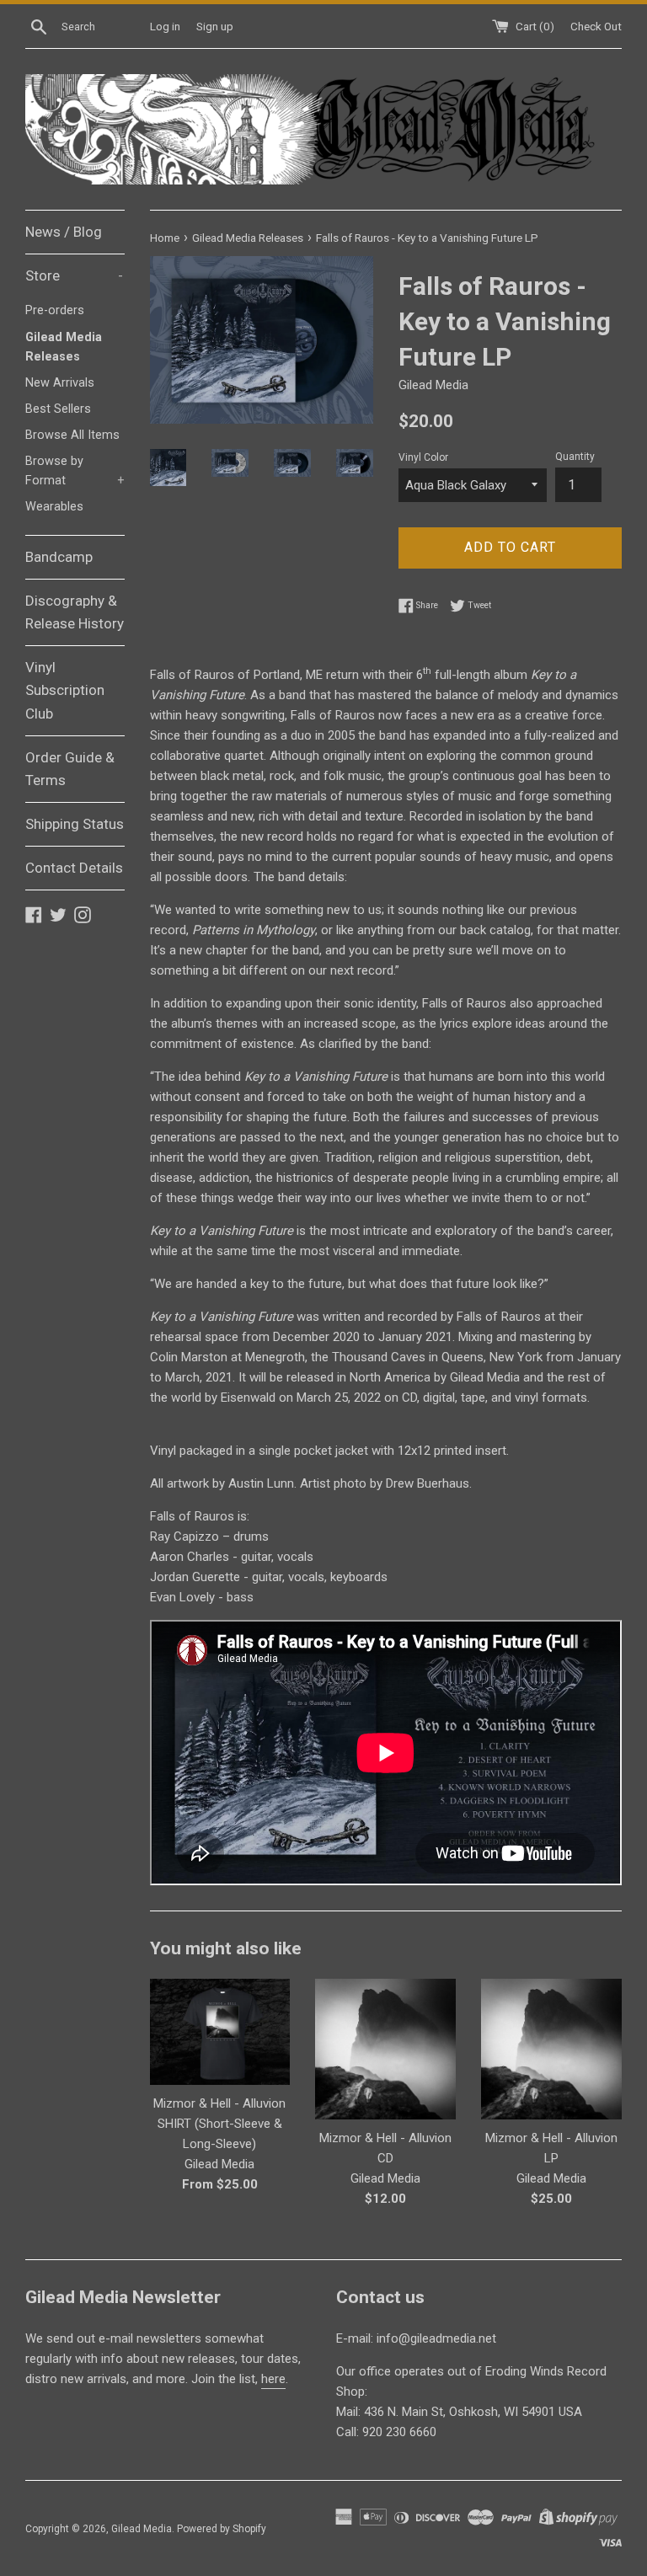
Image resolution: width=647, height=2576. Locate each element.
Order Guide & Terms (70, 769)
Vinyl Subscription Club (65, 690)
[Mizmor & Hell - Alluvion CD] (385, 2049)
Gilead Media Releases (64, 347)
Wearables (54, 507)
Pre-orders (55, 310)
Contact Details (74, 868)
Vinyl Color (423, 457)
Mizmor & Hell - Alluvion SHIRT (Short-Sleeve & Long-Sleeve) (219, 2124)
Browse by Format (75, 471)
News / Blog (64, 232)
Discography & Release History (75, 612)
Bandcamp (59, 557)
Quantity (575, 457)
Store (74, 275)
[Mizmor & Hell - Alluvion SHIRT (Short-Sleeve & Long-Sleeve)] (220, 2031)
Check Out (596, 26)
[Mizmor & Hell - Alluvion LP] (551, 2049)
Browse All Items (72, 435)
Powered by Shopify (222, 2529)
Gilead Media (142, 2529)
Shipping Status (75, 824)
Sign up (215, 26)
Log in (165, 26)
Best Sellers (58, 409)
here (273, 2379)
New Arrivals (60, 383)
